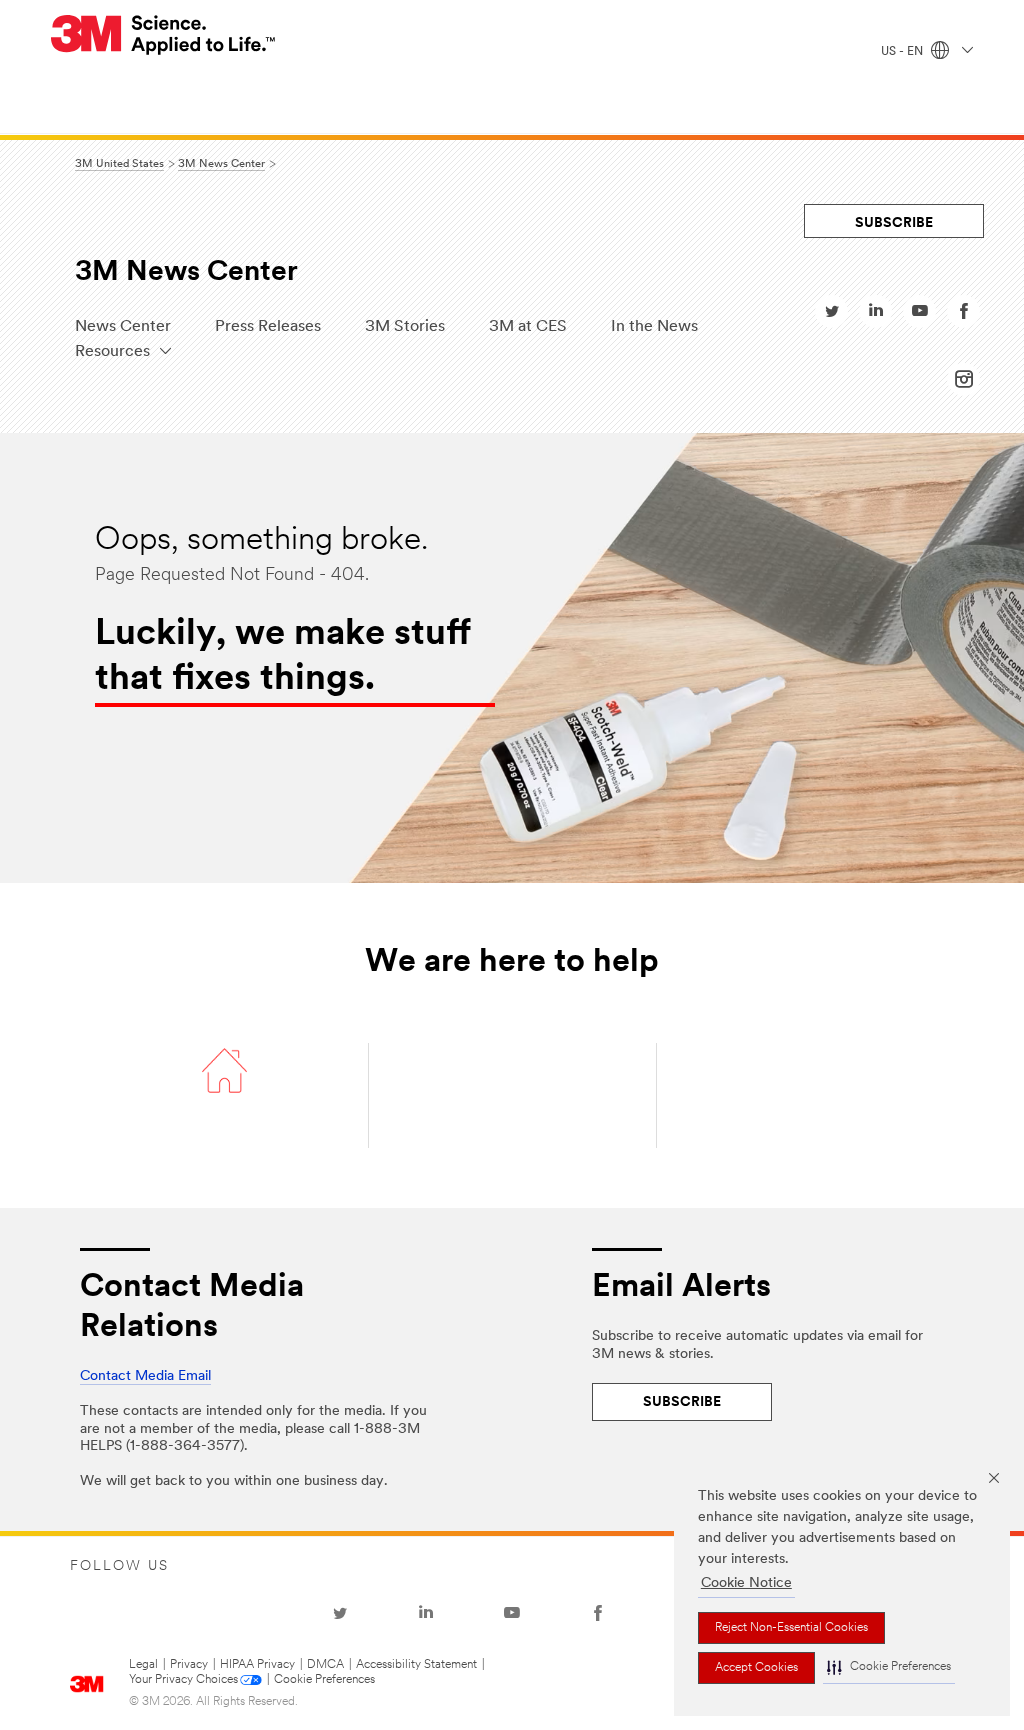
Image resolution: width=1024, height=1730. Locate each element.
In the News (654, 327)
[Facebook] (598, 1613)
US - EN (903, 52)
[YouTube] (512, 1613)
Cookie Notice (746, 1583)
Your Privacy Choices (183, 1680)
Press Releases (268, 327)
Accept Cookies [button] (756, 1668)
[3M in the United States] (164, 35)
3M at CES (528, 327)
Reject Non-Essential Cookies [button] (791, 1628)
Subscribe (894, 223)
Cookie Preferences (324, 1680)
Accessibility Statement (416, 1665)
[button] (889, 1668)
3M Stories (405, 327)
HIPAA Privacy (257, 1665)
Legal (143, 1665)
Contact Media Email (145, 1376)
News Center (123, 327)
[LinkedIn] (426, 1613)
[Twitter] (340, 1613)
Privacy (189, 1665)
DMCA (325, 1665)
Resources (112, 352)
